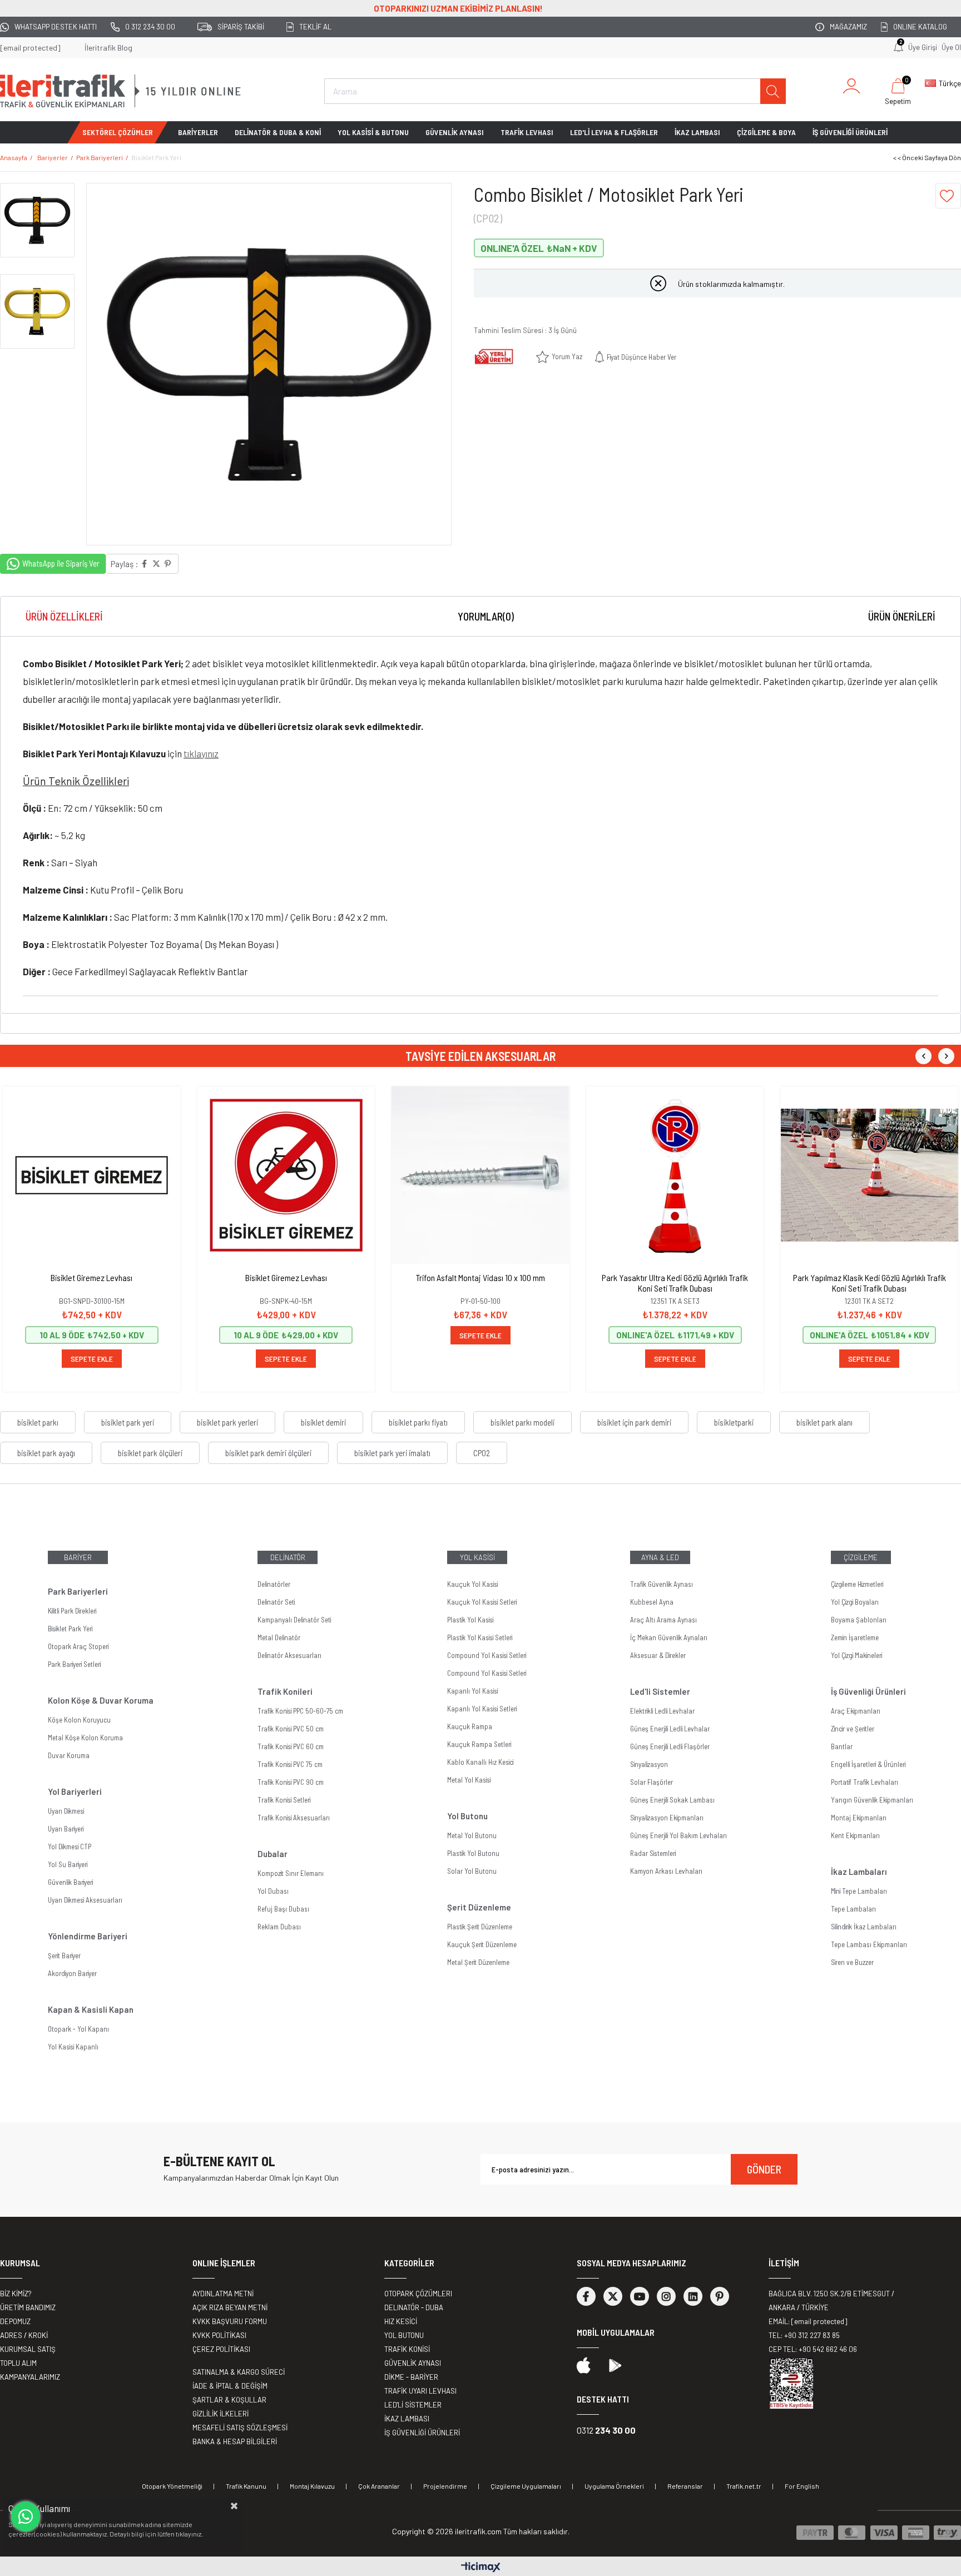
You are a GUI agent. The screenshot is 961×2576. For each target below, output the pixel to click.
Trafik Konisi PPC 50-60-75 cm (300, 1711)
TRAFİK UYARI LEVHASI (420, 2391)
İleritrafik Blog (108, 48)
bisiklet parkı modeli (522, 1422)
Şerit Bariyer (64, 1955)
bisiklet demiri (323, 1422)
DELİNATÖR (288, 1557)
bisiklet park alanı (824, 1422)
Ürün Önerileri (902, 616)
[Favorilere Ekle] (948, 196)
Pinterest (720, 2296)
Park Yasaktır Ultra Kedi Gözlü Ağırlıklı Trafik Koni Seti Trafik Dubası (675, 1283)
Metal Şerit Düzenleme (478, 1962)
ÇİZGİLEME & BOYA (766, 132)
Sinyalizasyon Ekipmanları (667, 1818)
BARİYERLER (198, 132)
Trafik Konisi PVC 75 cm (290, 1764)
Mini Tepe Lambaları (859, 1891)
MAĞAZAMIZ (848, 27)
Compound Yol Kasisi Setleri (487, 1655)
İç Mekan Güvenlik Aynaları (669, 1637)
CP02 (482, 1453)
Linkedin (693, 2296)
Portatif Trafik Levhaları (865, 1782)
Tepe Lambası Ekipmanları (869, 1944)
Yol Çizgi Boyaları (855, 1602)
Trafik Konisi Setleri (284, 1800)
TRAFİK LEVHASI (527, 132)
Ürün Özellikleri (64, 616)
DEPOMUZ (15, 2321)
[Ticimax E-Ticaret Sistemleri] (481, 2568)
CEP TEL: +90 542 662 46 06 (813, 2349)
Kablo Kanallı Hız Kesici (480, 1762)
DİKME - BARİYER (411, 2377)
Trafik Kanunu (246, 2486)
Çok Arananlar (379, 2486)
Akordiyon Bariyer (72, 1973)
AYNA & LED (660, 1557)
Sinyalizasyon (649, 1764)
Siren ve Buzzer (852, 1962)
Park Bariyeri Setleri (74, 1664)
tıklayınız (201, 753)
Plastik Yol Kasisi (470, 1620)
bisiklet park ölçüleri (150, 1453)
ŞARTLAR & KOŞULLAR (229, 2400)
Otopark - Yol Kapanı (78, 2029)
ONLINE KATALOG (920, 27)
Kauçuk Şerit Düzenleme (482, 1944)
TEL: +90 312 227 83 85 (804, 2335)
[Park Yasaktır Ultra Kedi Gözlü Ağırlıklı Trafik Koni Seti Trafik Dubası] (675, 1175)
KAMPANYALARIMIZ (30, 2377)
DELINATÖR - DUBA (414, 2307)
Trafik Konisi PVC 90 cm (291, 1782)
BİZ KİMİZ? (16, 2294)
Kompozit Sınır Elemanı (291, 1873)
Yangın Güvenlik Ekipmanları (872, 1800)
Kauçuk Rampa (470, 1726)
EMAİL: (808, 2321)
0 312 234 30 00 (150, 27)
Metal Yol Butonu (472, 1835)
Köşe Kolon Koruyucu (79, 1720)
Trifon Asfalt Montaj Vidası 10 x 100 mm (481, 1277)
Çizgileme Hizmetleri (857, 1584)
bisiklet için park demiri (634, 1422)
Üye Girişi (923, 47)
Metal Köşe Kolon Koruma (85, 1738)
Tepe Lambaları (853, 1909)
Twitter (613, 2296)
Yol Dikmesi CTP (70, 1847)
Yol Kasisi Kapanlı (73, 2047)
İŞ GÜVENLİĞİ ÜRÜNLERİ (850, 132)
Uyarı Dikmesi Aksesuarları (85, 1900)
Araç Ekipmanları (856, 1711)
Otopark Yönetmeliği (172, 2486)
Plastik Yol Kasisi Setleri (480, 1637)
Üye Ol (951, 47)
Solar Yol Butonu (472, 1871)
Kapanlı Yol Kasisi (472, 1691)
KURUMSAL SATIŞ (28, 2349)
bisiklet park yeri (128, 1422)
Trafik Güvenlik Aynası (662, 1584)
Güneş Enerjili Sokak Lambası (672, 1800)
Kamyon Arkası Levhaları (666, 1871)
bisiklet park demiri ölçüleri (268, 1453)
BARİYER (78, 1557)
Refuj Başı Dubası (283, 1909)
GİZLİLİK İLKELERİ (221, 2414)
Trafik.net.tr (744, 2486)
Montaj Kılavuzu (312, 2486)
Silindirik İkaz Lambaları (864, 1927)
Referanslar (685, 2486)
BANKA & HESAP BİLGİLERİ (235, 2441)
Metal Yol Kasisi (469, 1780)
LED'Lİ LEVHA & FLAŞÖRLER (614, 132)
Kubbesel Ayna (652, 1602)
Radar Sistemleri (653, 1853)
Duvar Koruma (69, 1755)
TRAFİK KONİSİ (407, 2349)
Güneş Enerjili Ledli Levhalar (670, 1729)
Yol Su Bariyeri (68, 1864)
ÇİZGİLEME (861, 1557)
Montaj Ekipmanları (859, 1818)
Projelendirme (445, 2486)
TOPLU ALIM (18, 2363)
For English (802, 2486)
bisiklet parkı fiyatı (418, 1422)
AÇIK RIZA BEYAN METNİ (230, 2307)
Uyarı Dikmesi (66, 1811)
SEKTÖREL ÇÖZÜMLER (118, 132)
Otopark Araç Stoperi (78, 1646)
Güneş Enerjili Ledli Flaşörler (670, 1746)
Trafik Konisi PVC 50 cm (291, 1729)
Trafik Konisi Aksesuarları (294, 1818)
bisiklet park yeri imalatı (392, 1453)
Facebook (586, 2296)
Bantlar (842, 1746)
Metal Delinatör (279, 1637)
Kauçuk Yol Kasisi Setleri (482, 1602)
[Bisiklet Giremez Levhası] (92, 1175)
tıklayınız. (189, 2534)
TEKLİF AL (315, 27)
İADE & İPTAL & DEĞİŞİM (230, 2386)
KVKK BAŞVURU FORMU (230, 2321)
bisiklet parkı (38, 1422)
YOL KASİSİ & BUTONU (373, 132)
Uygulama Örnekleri (614, 2486)
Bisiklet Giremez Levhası (91, 1277)
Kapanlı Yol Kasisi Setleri (482, 1709)
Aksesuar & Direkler (658, 1655)
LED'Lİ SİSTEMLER (413, 2405)
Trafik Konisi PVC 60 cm (291, 1746)
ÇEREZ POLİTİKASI (221, 2349)
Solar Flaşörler (652, 1782)
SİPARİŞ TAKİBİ (241, 27)
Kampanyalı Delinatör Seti (294, 1620)
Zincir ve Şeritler (853, 1729)
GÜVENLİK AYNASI (455, 132)
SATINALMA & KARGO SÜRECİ (239, 2372)
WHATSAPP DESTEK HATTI (56, 27)
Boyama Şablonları (859, 1620)
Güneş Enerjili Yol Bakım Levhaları (678, 1835)
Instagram (666, 2296)
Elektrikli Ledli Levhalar (662, 1711)
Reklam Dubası (279, 1927)
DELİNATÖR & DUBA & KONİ (278, 132)
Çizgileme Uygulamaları (526, 2486)
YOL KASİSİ (477, 1557)
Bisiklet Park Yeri (70, 1629)
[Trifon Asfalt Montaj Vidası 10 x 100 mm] (481, 1175)
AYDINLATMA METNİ (223, 2294)
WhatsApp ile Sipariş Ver (61, 563)
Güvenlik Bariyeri (70, 1882)
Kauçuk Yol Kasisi (472, 1584)
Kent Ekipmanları (855, 1835)
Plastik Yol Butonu (473, 1853)
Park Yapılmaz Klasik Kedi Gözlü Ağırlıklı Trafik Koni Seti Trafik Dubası (870, 1283)
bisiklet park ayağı (46, 1453)
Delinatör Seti (276, 1602)
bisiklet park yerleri (227, 1422)
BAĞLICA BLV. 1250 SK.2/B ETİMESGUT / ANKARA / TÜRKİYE (831, 2300)
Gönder (764, 2169)
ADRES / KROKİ (24, 2335)
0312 (606, 2430)
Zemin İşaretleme (855, 1637)
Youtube (640, 2296)
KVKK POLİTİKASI (219, 2335)
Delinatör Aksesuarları (289, 1655)
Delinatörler (274, 1584)
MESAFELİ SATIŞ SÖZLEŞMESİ (240, 2428)
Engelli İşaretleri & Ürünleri (868, 1764)
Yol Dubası (273, 1891)
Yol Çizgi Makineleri (856, 1655)
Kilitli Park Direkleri (72, 1611)
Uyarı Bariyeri (66, 1829)
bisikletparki (734, 1422)
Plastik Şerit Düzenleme (480, 1927)
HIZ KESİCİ (401, 2321)
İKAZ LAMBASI (697, 132)
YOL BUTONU (404, 2335)
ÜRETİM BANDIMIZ (28, 2307)
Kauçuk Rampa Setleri (479, 1744)
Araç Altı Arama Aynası (663, 1620)
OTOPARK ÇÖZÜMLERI (418, 2294)
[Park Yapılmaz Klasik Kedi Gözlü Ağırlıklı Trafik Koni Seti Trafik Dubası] (869, 1175)
